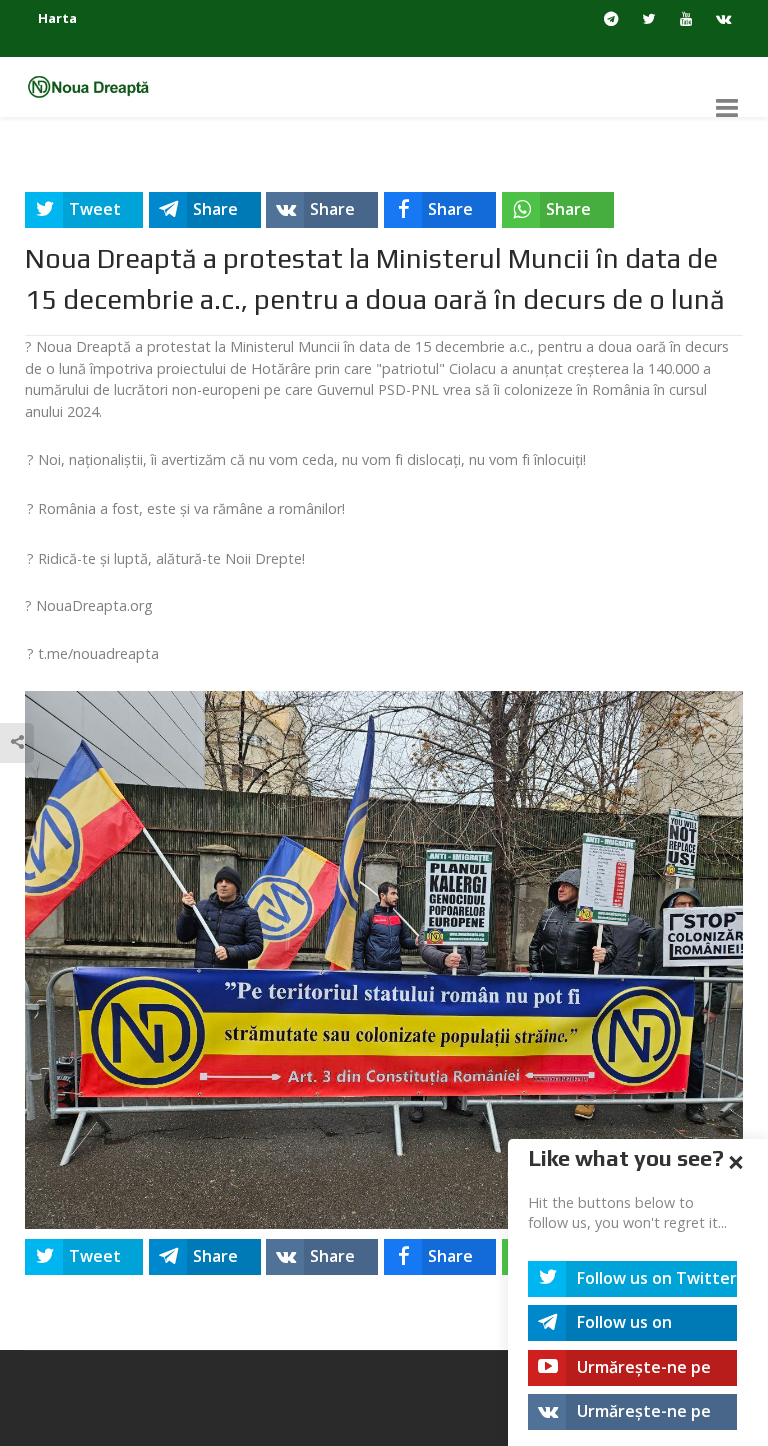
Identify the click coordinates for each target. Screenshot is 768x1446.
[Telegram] (611, 19)
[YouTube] (686, 19)
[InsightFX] (96, 85)
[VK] (723, 19)
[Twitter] (648, 19)
